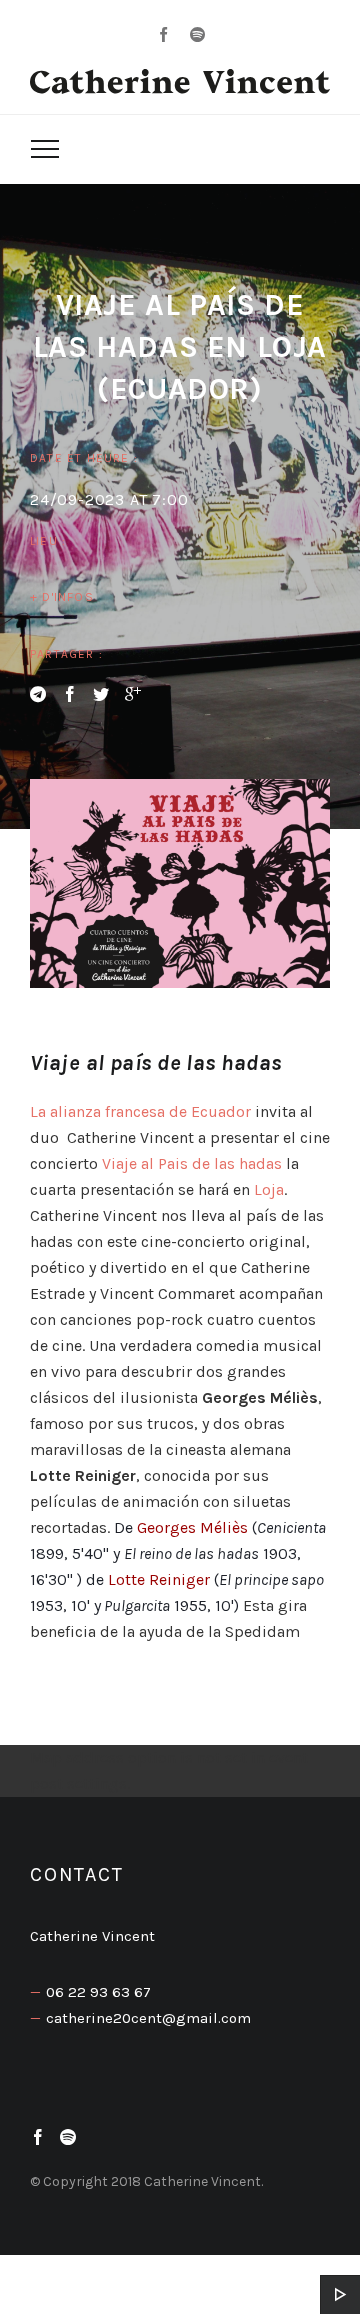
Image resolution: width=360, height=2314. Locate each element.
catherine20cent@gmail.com (148, 2018)
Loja (267, 1189)
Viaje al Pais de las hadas (194, 1163)
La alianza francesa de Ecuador (140, 1111)
